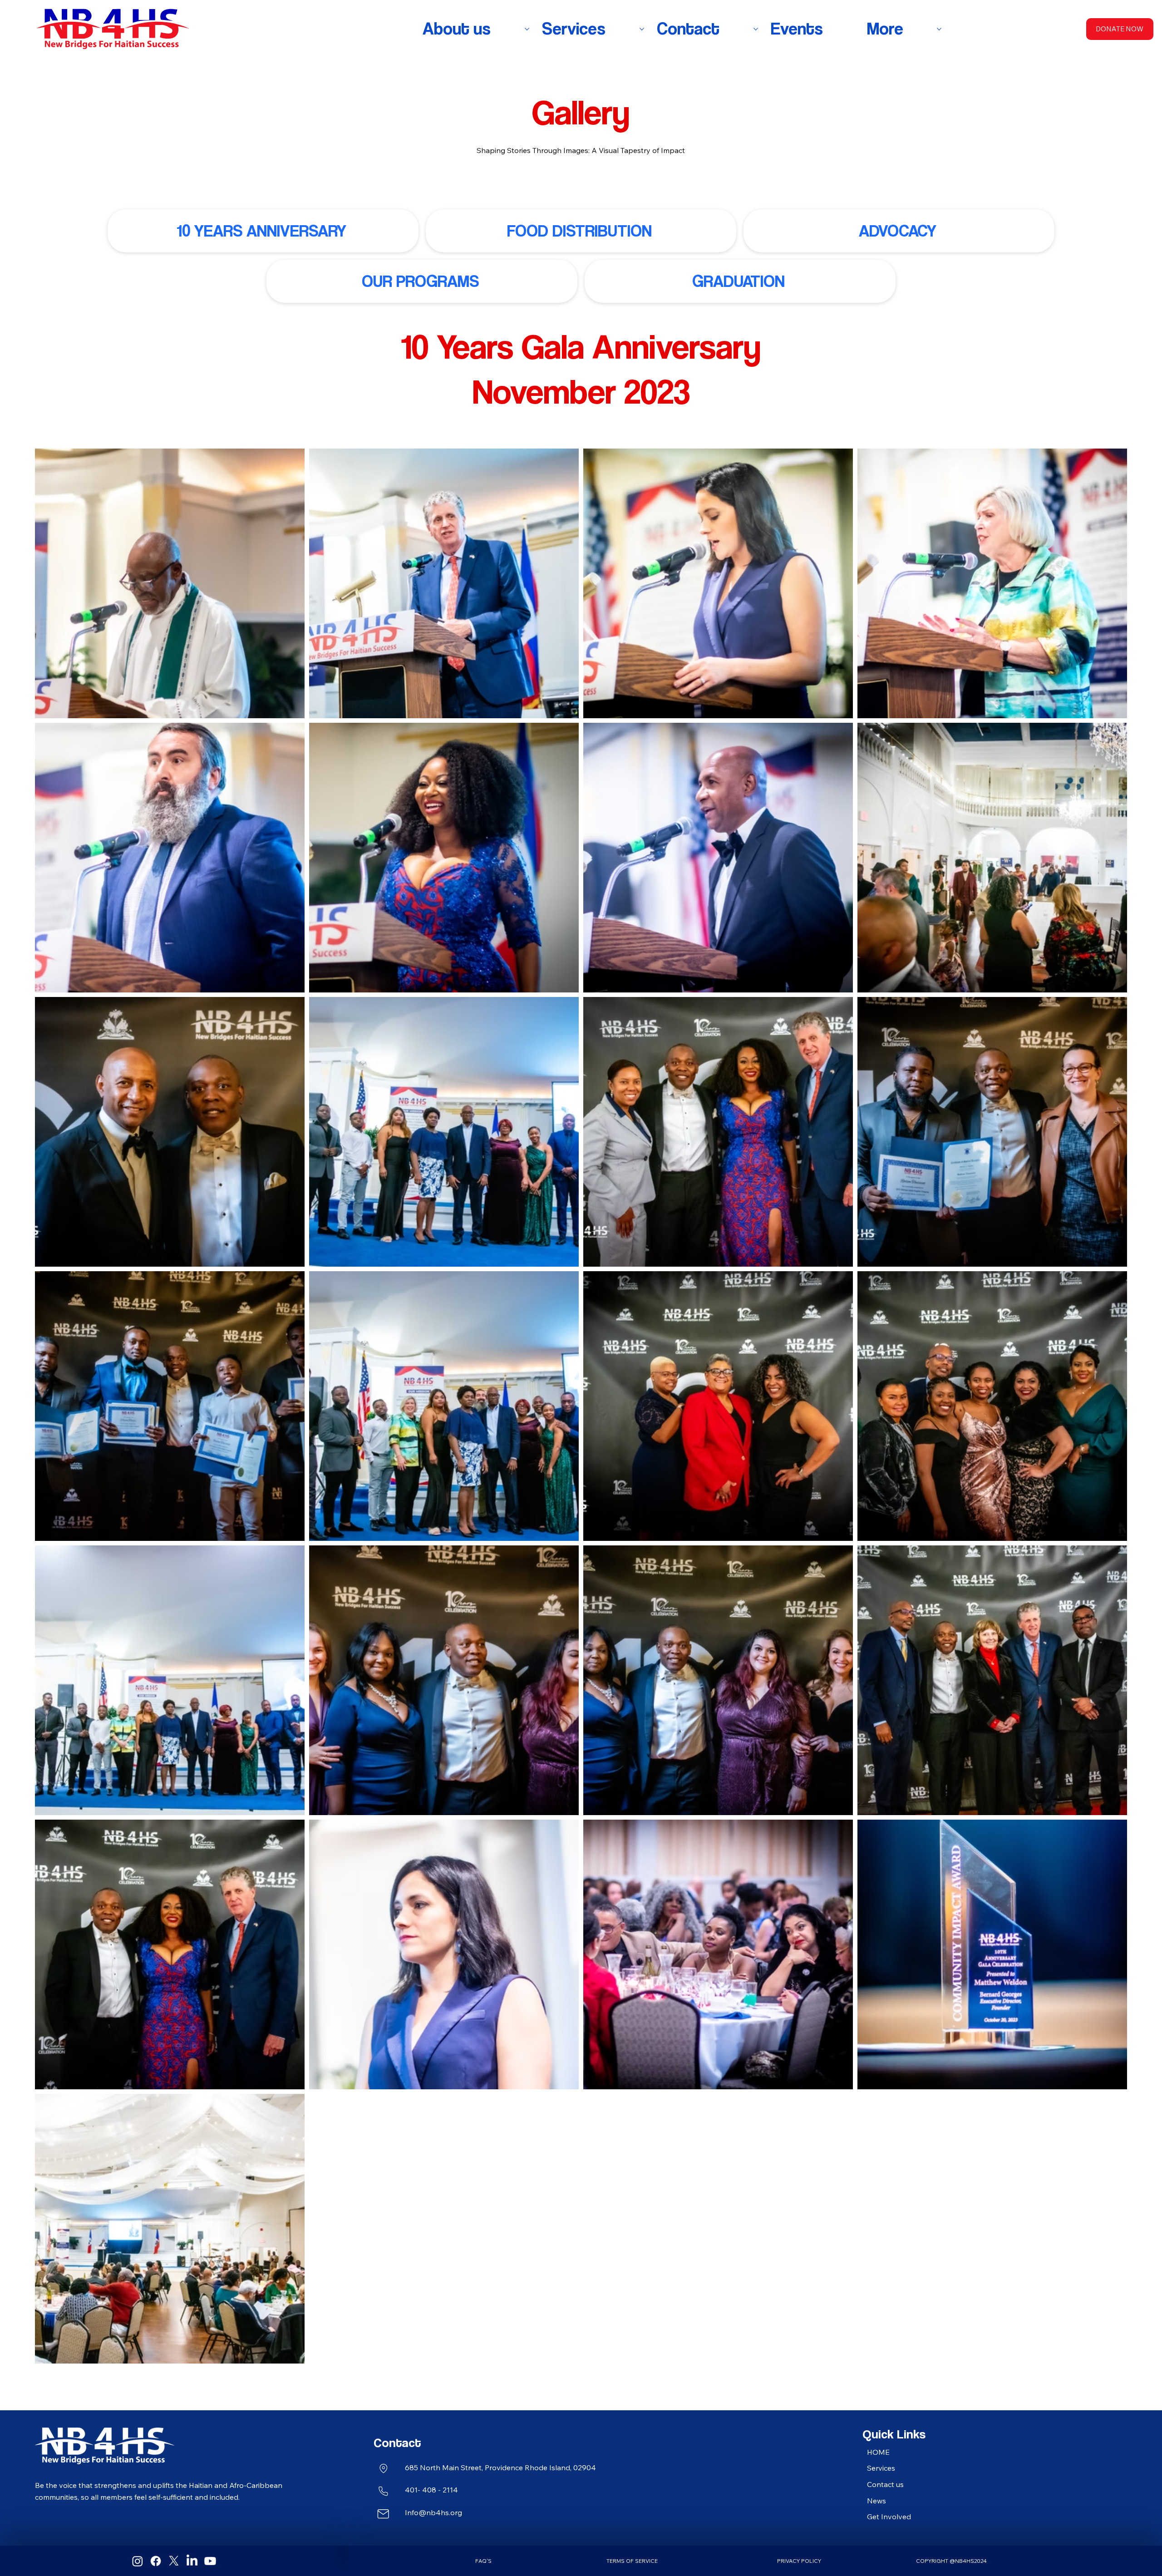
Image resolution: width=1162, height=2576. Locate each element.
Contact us (885, 2484)
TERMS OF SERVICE (632, 2561)
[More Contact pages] (756, 29)
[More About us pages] (527, 29)
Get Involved (889, 2517)
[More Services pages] (642, 29)
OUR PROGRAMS (420, 281)
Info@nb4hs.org (433, 2512)
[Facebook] (156, 2561)
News (876, 2501)
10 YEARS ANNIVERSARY (261, 231)
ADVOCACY (898, 231)
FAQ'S (483, 2561)
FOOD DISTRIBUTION (579, 231)
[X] (174, 2561)
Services (881, 2468)
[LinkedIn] (192, 2561)
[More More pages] (939, 29)
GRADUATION (739, 281)
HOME (878, 2452)
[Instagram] (138, 2561)
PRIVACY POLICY (799, 2561)
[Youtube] (210, 2561)
